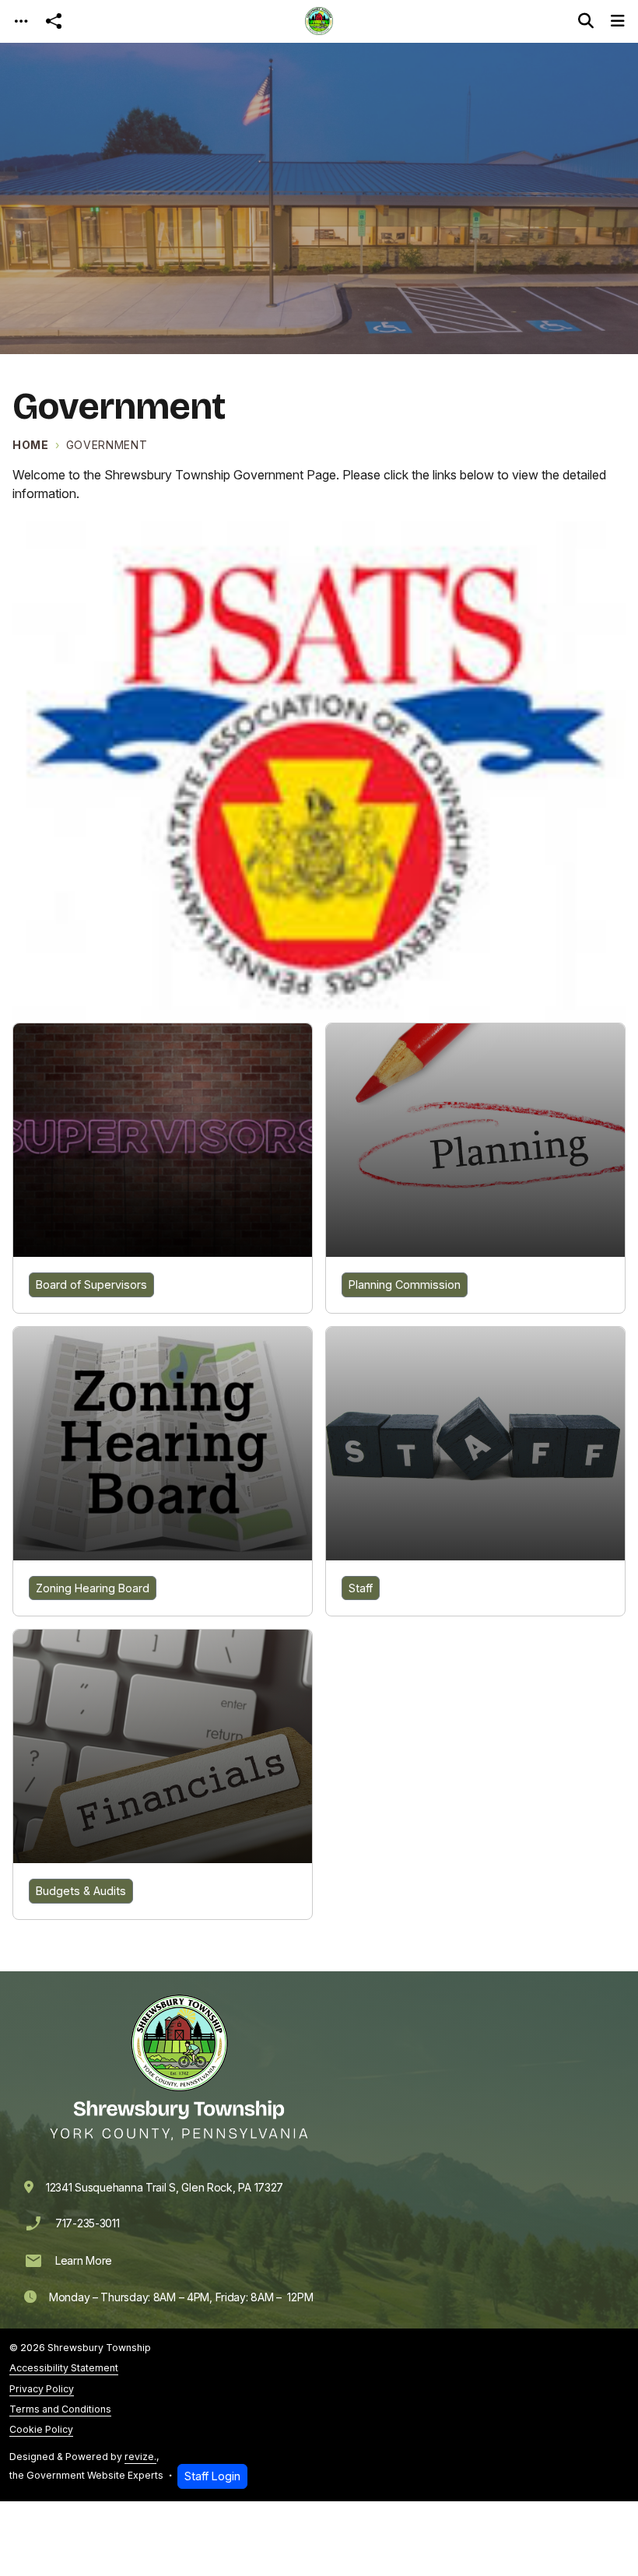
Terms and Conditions (60, 2409)
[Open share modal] (54, 21)
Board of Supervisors (91, 1284)
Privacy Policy (42, 2389)
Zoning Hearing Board (93, 1588)
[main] (319, 1272)
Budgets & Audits (81, 1891)
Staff (361, 1588)
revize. (140, 2457)
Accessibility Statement (64, 2368)
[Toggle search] (586, 21)
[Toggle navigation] (21, 21)
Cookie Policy (41, 2429)
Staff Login (212, 2476)
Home (31, 445)
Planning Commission (405, 1284)
